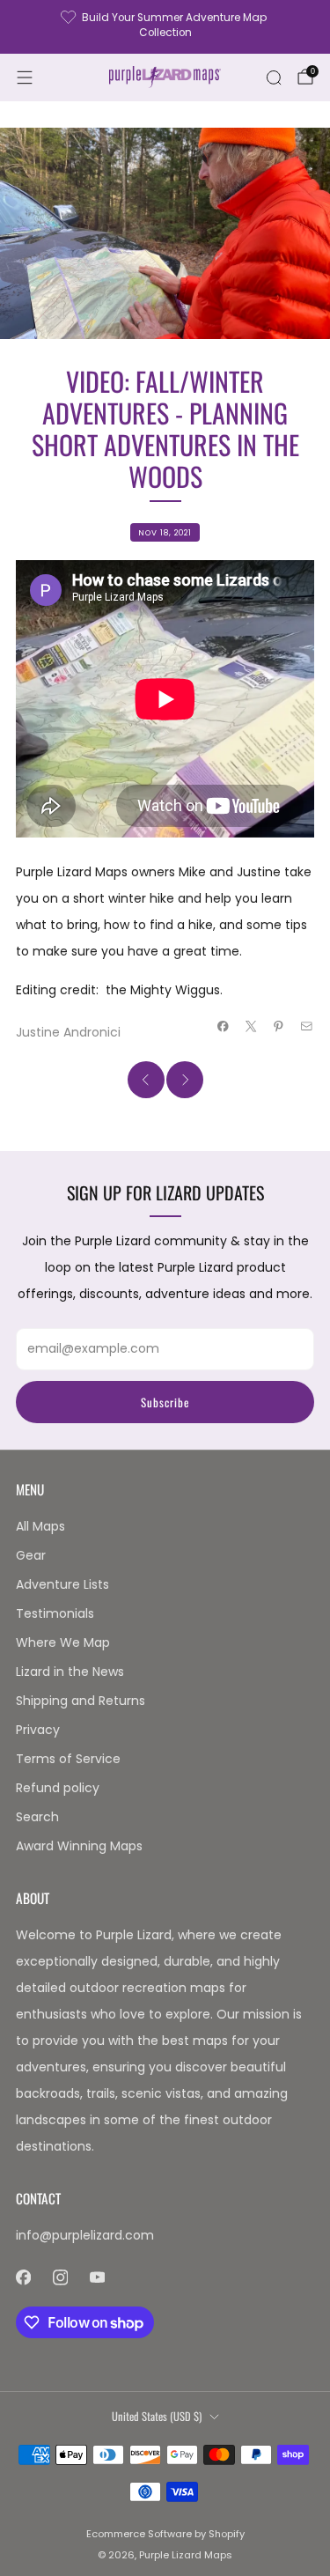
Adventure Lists (62, 1584)
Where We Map (63, 1642)
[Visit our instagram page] (60, 2277)
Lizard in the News (70, 1672)
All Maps (40, 1526)
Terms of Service (68, 1759)
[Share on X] (252, 1027)
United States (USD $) (157, 2416)
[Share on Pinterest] (279, 1027)
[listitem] (165, 27)
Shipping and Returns (81, 1701)
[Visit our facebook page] (23, 2277)
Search (37, 1817)
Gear (31, 1555)
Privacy (38, 1730)
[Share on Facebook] (224, 1027)
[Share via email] (307, 1027)
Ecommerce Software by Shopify (165, 2534)
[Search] (274, 78)
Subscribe (165, 1402)
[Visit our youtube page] (97, 2277)
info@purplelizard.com (85, 2235)
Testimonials (55, 1613)
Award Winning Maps (79, 1846)
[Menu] (25, 78)
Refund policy (58, 1788)
